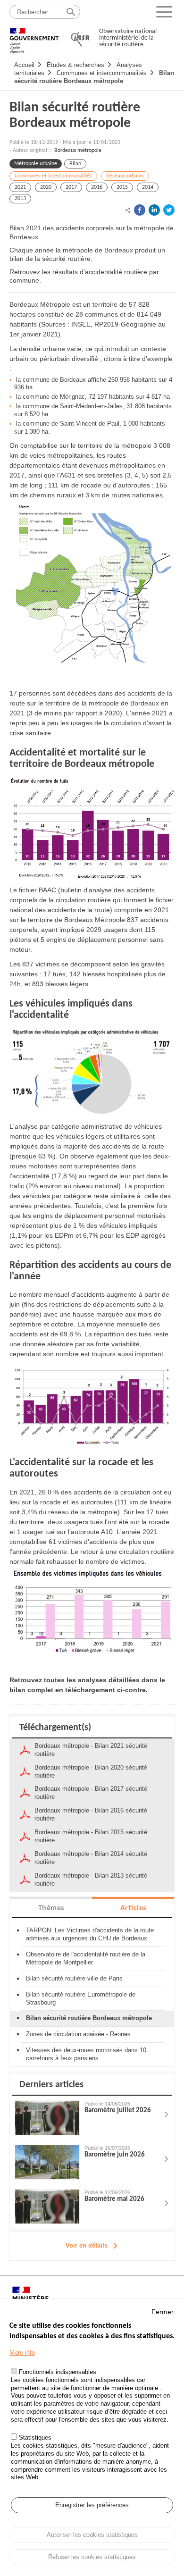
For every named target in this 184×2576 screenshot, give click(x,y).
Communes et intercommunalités (102, 73)
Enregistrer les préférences (92, 2505)
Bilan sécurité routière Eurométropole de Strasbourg (81, 1998)
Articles (133, 1908)
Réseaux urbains (125, 176)
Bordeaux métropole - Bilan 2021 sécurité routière (91, 1750)
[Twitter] (169, 210)
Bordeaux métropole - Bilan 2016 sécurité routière (91, 1814)
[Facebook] (140, 210)
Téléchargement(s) (55, 1728)
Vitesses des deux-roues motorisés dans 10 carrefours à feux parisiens (86, 2054)
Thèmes (51, 1908)
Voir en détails (87, 2245)
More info (22, 2353)
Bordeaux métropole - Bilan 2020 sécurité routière (91, 1771)
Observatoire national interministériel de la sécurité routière (128, 38)
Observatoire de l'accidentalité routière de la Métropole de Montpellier (86, 1958)
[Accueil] (34, 36)
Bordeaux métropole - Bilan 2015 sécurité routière (91, 1836)
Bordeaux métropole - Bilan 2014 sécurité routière (91, 1858)
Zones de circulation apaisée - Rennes (78, 2034)
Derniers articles (51, 2085)
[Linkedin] (154, 210)
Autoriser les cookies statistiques (92, 2535)
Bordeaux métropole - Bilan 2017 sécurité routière (91, 1793)
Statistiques (35, 2438)
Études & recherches (75, 65)
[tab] (51, 1908)
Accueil (24, 65)
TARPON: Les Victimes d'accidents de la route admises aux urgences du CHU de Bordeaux (90, 1934)
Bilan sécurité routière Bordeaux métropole (94, 77)
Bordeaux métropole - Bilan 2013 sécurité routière (91, 1880)
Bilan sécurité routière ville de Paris (74, 1978)
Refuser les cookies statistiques (92, 2557)
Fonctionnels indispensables (58, 2372)
